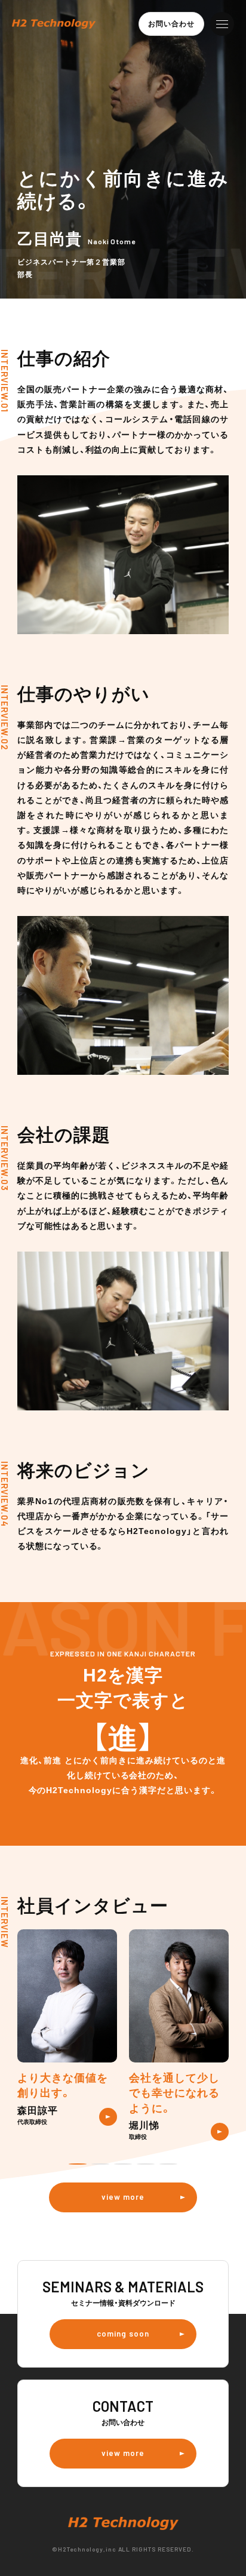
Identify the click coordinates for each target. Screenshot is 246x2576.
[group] (67, 2027)
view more (123, 2197)
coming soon (123, 2334)
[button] (78, 2164)
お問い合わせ (171, 24)
